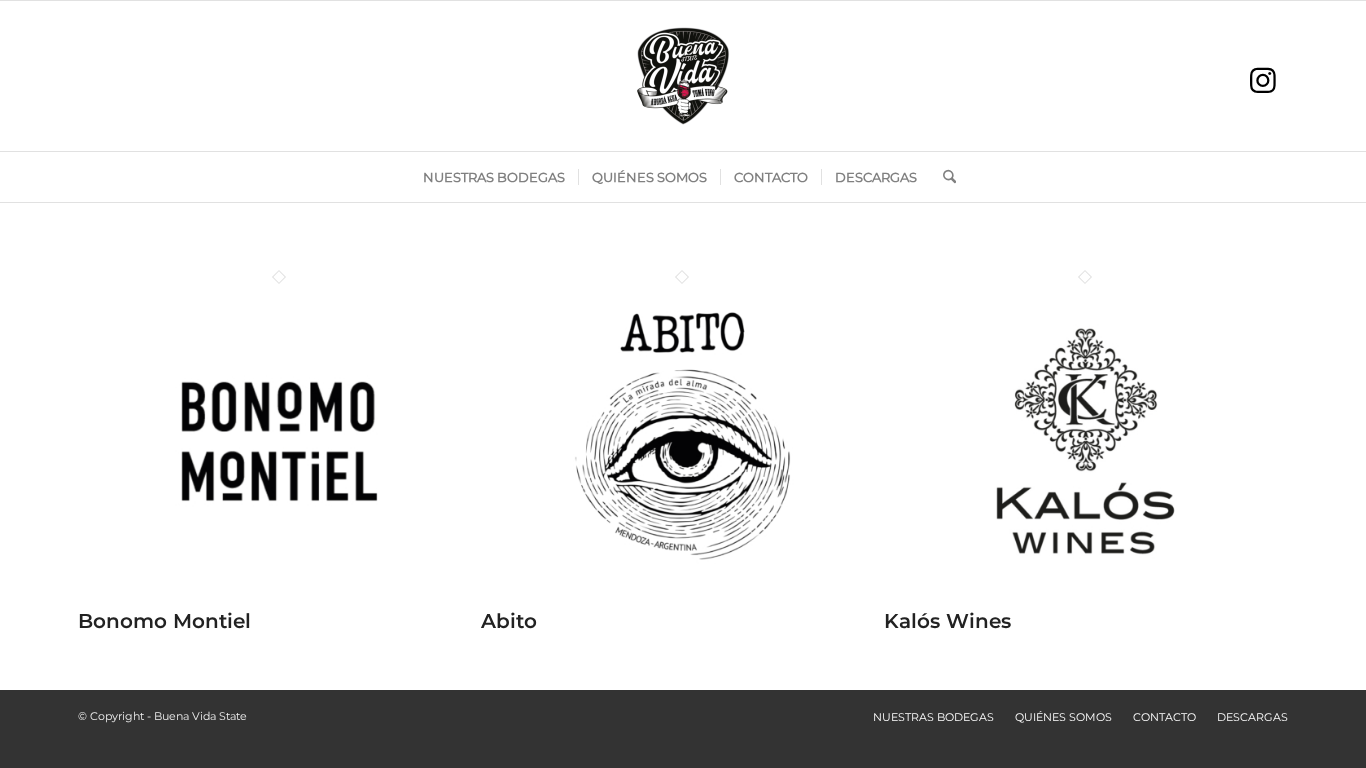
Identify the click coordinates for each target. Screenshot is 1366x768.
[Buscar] (943, 177)
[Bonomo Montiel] (279, 599)
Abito (509, 621)
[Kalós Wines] (1085, 599)
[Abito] (682, 599)
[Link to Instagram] (1263, 81)
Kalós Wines (947, 621)
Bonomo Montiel (164, 621)
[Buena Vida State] (683, 76)
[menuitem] (494, 177)
